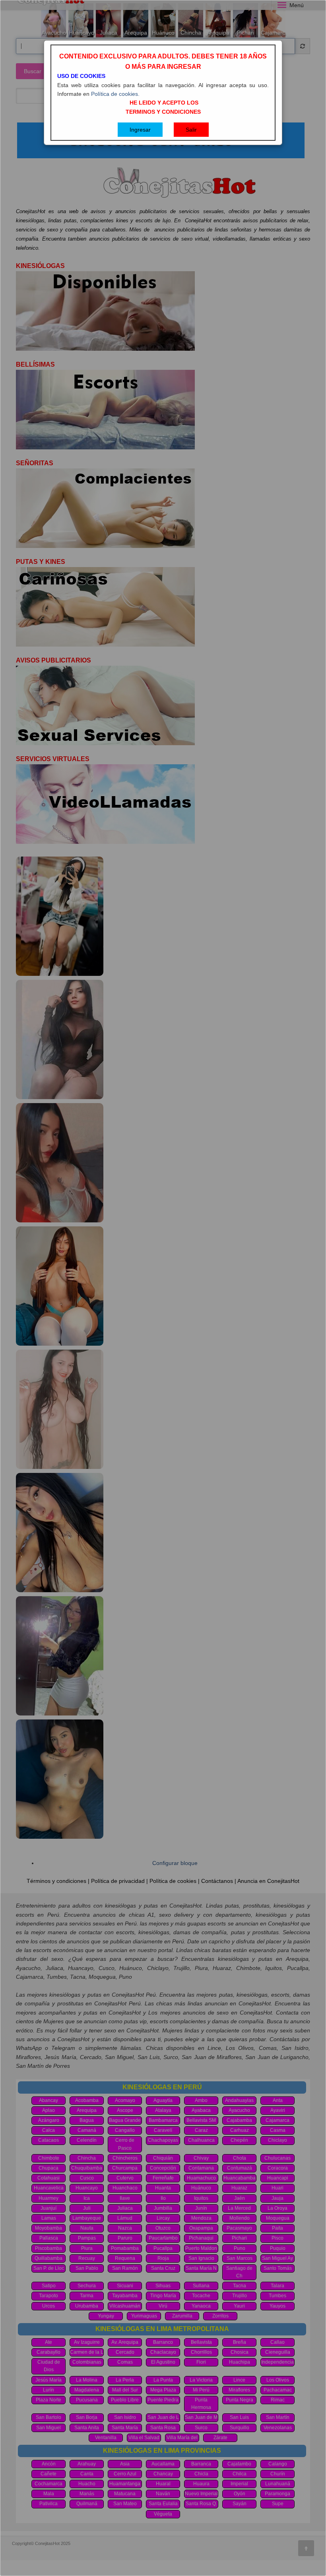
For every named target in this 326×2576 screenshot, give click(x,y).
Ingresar (140, 130)
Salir (191, 130)
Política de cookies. (115, 94)
